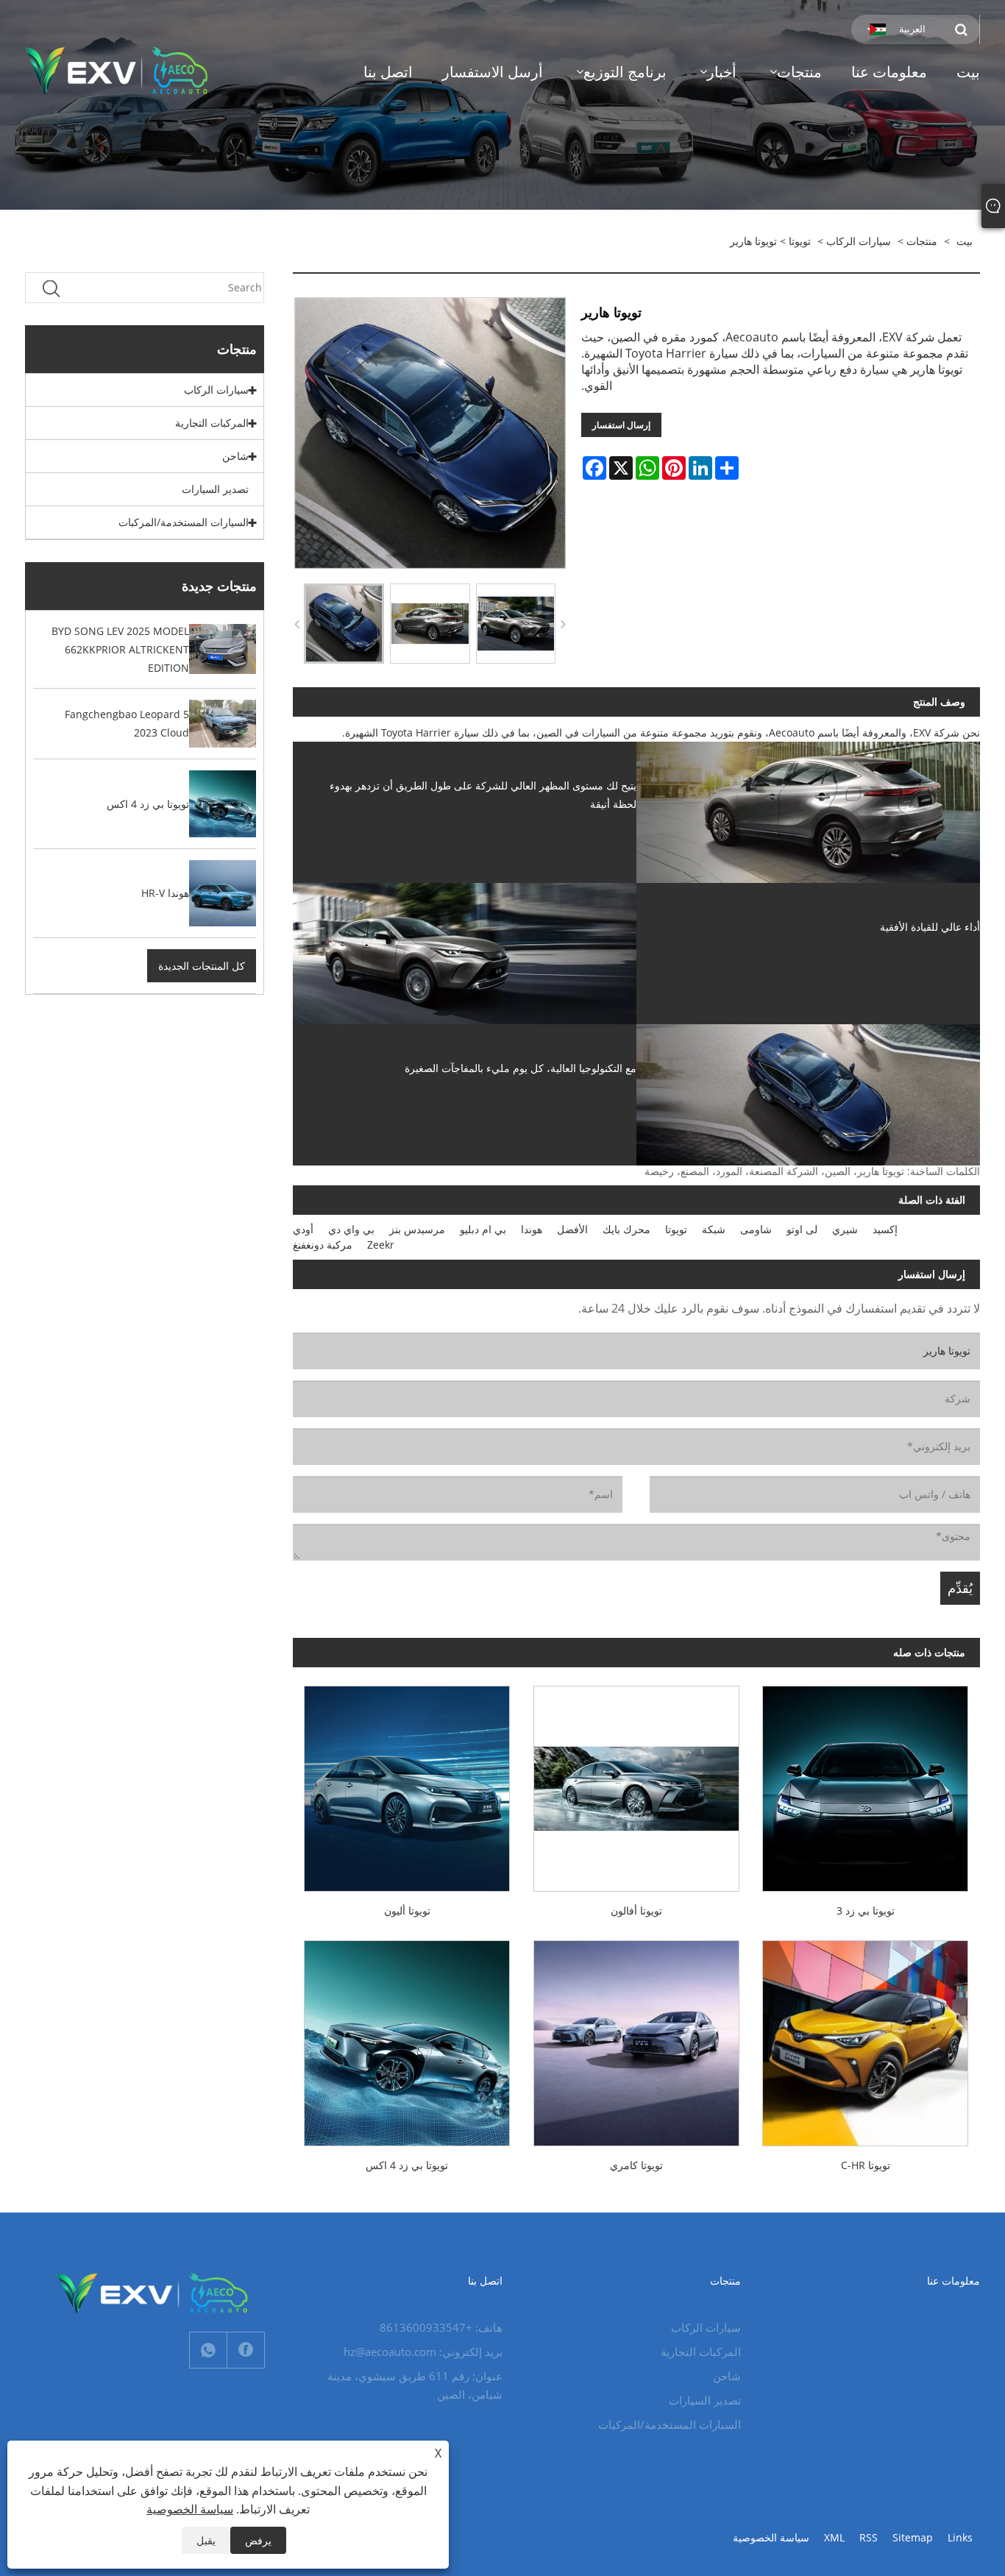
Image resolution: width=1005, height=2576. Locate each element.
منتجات (922, 241)
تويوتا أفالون (636, 1910)
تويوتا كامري (636, 2165)
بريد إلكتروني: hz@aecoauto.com (423, 2352)
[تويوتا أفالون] (636, 1783)
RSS (869, 2537)
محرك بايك (626, 1229)
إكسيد (885, 1229)
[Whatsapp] (208, 2350)
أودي (303, 1229)
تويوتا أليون (407, 1910)
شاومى (756, 1229)
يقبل (206, 2540)
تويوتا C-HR (866, 2165)
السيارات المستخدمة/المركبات (184, 522)
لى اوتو (802, 1229)
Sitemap (913, 2537)
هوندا (532, 1229)
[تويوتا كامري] (636, 2037)
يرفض (258, 2540)
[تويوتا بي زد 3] (865, 1783)
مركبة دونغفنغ (323, 1245)
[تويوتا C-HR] (865, 2037)
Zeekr (381, 1245)
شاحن (235, 456)
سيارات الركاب (859, 241)
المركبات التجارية (212, 423)
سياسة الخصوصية (771, 2537)
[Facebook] (246, 2350)
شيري (845, 1229)
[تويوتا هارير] (344, 624)
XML (834, 2537)
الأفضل (572, 1229)
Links (960, 2537)
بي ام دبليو (483, 1229)
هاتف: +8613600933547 (441, 2327)
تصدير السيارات (215, 489)
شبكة (714, 1229)
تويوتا (800, 241)
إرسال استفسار (621, 425)
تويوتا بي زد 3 (866, 1910)
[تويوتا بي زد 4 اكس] (407, 2037)
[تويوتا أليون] (407, 1783)
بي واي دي (351, 1229)
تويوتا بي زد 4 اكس (407, 2165)
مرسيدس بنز (417, 1229)
